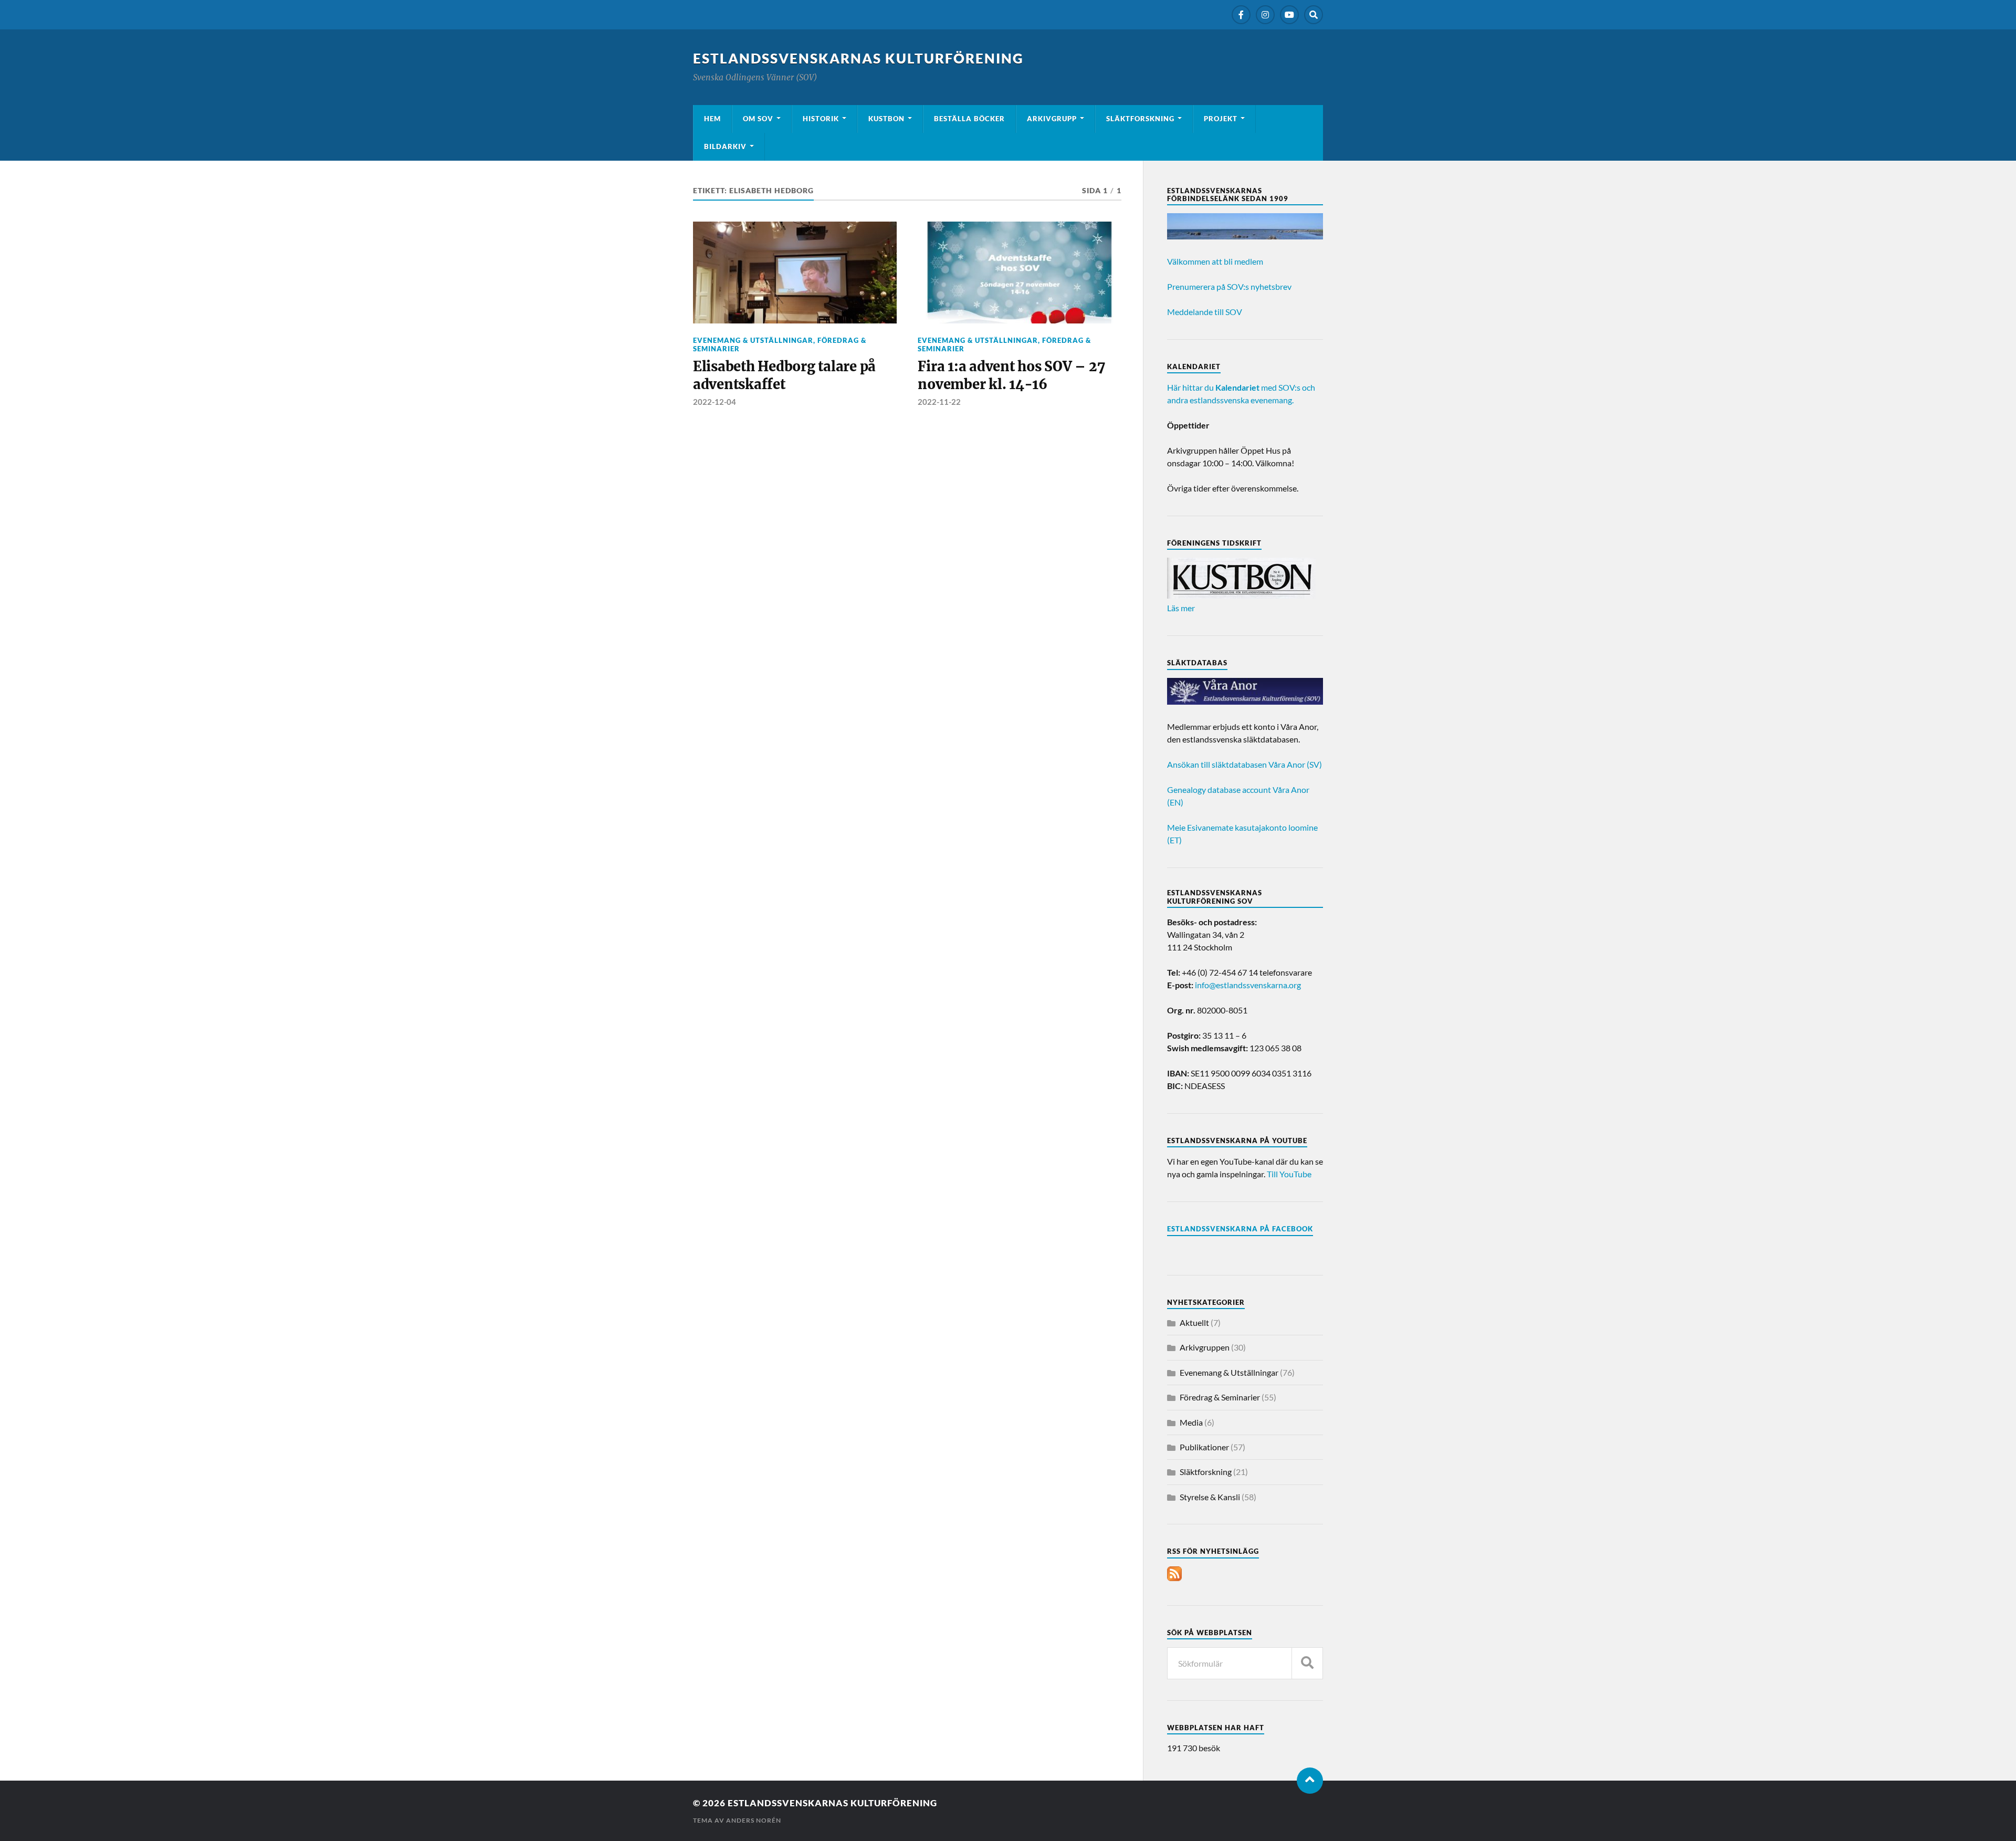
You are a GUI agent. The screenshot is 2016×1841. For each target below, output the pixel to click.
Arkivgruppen (1205, 1347)
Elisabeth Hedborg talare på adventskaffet (784, 375)
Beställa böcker (969, 119)
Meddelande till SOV (1205, 312)
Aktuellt (1194, 1322)
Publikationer (1204, 1447)
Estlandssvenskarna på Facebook (1240, 1229)
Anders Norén (754, 1820)
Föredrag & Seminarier (1220, 1397)
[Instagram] (1265, 15)
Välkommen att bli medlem (1215, 261)
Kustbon (886, 119)
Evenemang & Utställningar (753, 340)
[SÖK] (1307, 1663)
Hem (712, 119)
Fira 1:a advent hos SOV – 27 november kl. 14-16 (1011, 375)
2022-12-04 (715, 402)
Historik (821, 119)
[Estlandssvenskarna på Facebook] (1241, 15)
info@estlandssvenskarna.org (1248, 985)
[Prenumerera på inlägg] (1174, 1578)
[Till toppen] (1310, 1781)
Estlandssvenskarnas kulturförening (858, 58)
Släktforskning (1140, 119)
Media (1191, 1422)
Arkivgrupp (1052, 119)
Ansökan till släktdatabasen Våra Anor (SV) (1245, 764)
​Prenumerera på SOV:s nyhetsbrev (1229, 286)
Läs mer (1181, 608)
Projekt (1221, 119)
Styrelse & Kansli (1210, 1497)
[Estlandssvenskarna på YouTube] (1289, 15)
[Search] (1314, 15)
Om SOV (758, 119)
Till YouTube (1289, 1174)
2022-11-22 (939, 402)
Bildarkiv (725, 147)
